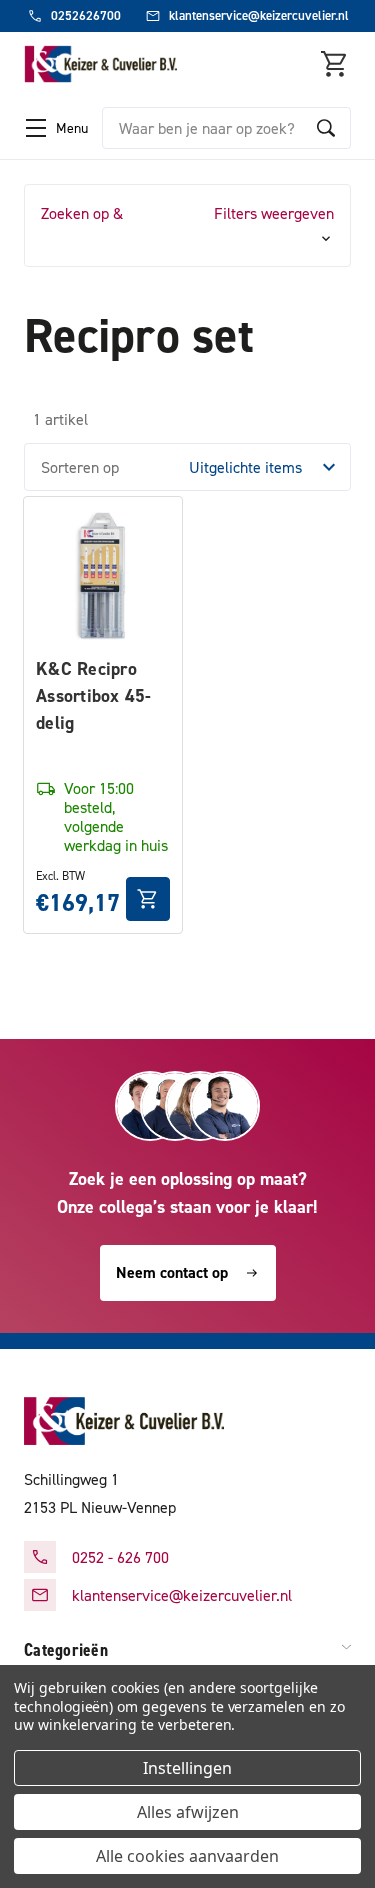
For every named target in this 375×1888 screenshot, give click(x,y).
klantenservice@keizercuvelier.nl (182, 1595)
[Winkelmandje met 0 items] (335, 64)
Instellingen (187, 1768)
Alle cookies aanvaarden (187, 1856)
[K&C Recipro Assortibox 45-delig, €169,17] (103, 576)
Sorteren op (80, 467)
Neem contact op (172, 1272)
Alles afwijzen (188, 1812)
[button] (187, 225)
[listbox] (268, 467)
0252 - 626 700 (120, 1557)
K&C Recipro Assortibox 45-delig (94, 695)
